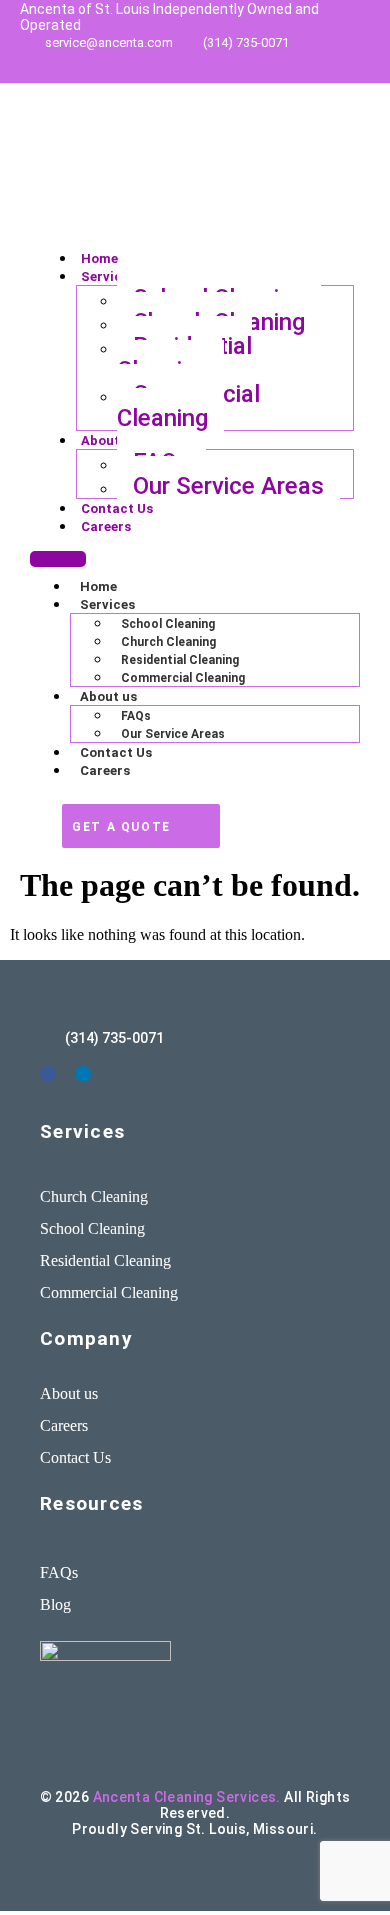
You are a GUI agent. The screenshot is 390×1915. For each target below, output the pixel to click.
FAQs (136, 716)
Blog (55, 1604)
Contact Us (117, 508)
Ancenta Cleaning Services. (187, 1797)
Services (108, 276)
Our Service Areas (228, 486)
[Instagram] (195, 69)
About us (109, 440)
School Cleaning (168, 624)
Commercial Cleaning (188, 406)
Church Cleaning (168, 642)
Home (99, 258)
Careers (106, 526)
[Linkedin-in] (160, 69)
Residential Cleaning (184, 358)
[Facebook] (230, 69)
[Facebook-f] (48, 1074)
